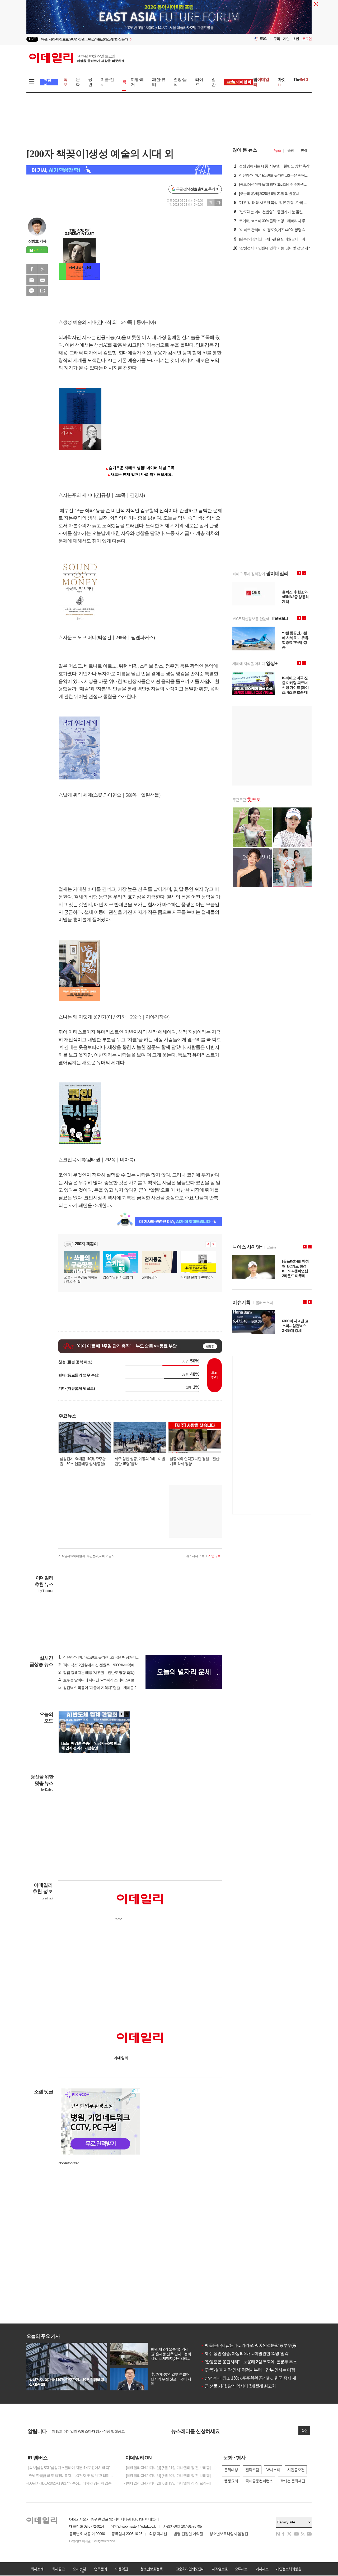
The (301, 79)
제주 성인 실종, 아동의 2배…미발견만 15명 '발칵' (245, 2354)
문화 (78, 82)
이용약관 (121, 2569)
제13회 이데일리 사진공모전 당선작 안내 (83, 2433)
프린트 (43, 280)
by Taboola (46, 1591)
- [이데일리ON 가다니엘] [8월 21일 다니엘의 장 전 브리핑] (167, 2468)
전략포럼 (252, 2470)
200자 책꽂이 (86, 1244)
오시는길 (79, 2569)
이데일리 (77, 58)
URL (43, 291)
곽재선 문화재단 (293, 2481)
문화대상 (231, 2470)
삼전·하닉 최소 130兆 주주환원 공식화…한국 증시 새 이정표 (255, 2378)
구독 (277, 39)
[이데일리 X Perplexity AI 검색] (124, 170)
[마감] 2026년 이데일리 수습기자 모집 (80, 2428)
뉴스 (277, 150)
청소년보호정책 (151, 2569)
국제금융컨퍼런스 (259, 2481)
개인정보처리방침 (288, 2569)
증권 (291, 150)
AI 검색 (47, 82)
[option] (126, 39)
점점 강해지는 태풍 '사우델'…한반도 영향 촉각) (96, 1673)
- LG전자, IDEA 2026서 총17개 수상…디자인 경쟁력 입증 (69, 2483)
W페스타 (273, 2470)
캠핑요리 (231, 2481)
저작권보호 (220, 2569)
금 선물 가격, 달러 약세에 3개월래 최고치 (238, 2386)
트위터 (43, 269)
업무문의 (100, 2569)
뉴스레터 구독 (195, 1556)
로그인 (307, 39)
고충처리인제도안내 (190, 2569)
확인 (304, 2431)
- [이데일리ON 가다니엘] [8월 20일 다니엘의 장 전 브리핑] (167, 2476)
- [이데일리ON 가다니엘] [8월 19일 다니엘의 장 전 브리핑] (167, 2483)
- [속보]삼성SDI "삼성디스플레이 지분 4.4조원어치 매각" (68, 2468)
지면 (286, 39)
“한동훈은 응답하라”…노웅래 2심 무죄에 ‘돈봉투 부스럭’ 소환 (255, 2362)
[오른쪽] (127, 1714)
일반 (213, 82)
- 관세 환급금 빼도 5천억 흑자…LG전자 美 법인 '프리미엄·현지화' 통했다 (71, 2476)
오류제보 (241, 2569)
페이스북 (32, 269)
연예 (304, 150)
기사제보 (262, 2569)
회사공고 (58, 2569)
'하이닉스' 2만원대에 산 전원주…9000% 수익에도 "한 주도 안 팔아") (112, 1665)
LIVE (32, 39)
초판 (296, 39)
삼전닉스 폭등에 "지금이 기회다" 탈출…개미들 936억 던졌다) (107, 1688)
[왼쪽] (122, 1714)
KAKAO (32, 291)
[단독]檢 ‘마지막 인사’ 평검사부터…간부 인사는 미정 (248, 2370)
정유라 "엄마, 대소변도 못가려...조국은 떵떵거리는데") (102, 1657)
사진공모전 (296, 2470)
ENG (263, 39)
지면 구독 (214, 1556)
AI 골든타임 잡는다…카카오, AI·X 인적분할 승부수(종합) (251, 2345)
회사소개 (37, 2569)
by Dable (47, 1790)
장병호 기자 (37, 241)
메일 (32, 280)
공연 (90, 82)
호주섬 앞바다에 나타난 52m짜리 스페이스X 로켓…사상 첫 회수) (110, 1680)
